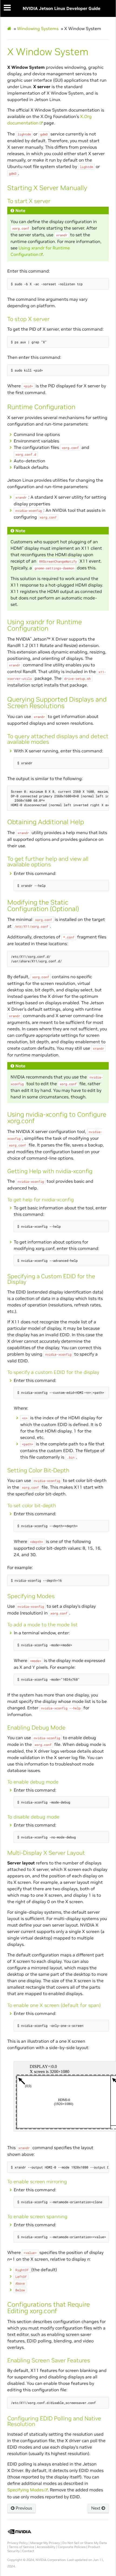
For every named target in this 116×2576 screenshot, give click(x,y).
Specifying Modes (25, 2490)
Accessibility (46, 2547)
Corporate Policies (72, 2547)
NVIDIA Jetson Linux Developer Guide (62, 8)
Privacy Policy (18, 2543)
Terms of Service (22, 2547)
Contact (28, 2551)
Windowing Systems (38, 28)
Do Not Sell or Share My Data (85, 2543)
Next (96, 2508)
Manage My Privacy (45, 2543)
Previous (23, 2508)
